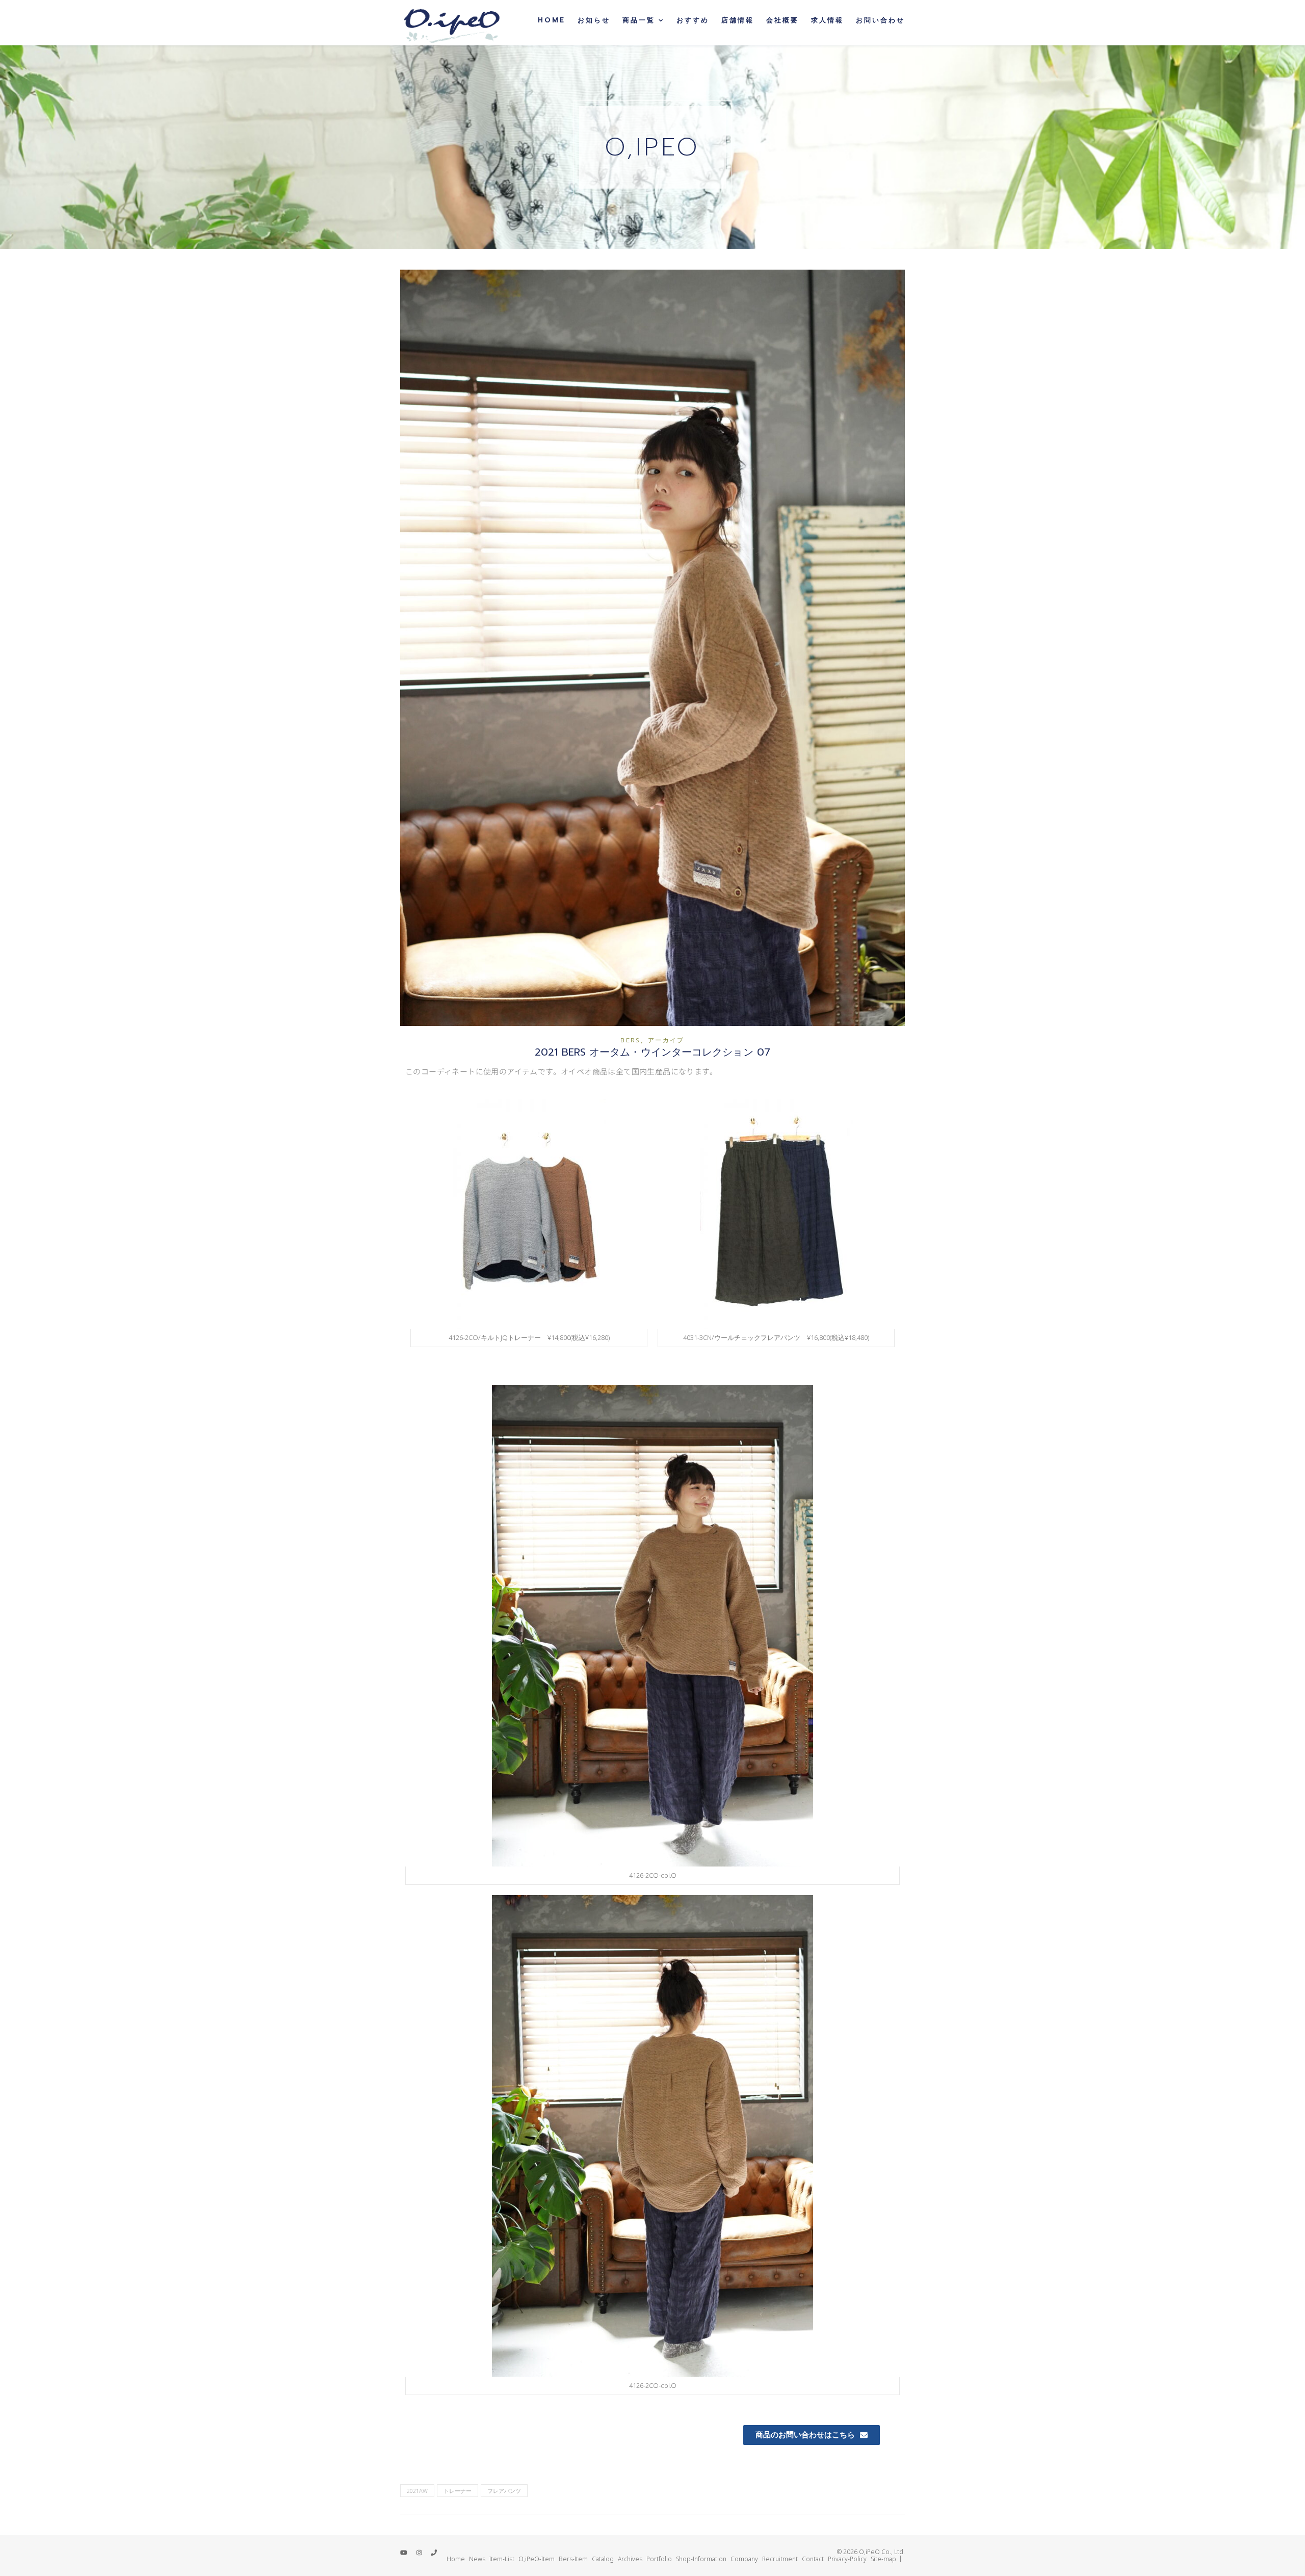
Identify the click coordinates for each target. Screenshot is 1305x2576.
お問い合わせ (880, 20)
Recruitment (780, 2559)
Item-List (502, 2559)
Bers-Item (573, 2559)
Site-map (883, 2559)
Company (744, 2559)
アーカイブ (666, 1040)
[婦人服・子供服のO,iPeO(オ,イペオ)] (451, 23)
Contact (813, 2559)
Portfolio (659, 2559)
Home (552, 20)
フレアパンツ (504, 2491)
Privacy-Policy (847, 2559)
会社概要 (782, 20)
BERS (631, 1040)
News (477, 2559)
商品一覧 (639, 20)
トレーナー (458, 2491)
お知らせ (594, 20)
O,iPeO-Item (537, 2559)
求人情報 (827, 20)
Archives (630, 2559)
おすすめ (693, 20)
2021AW (417, 2491)
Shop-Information (701, 2559)
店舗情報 (738, 20)
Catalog (603, 2559)
